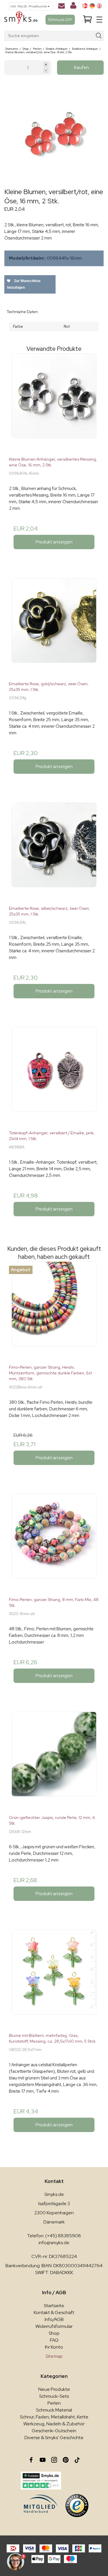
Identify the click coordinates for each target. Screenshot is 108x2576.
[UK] (99, 6)
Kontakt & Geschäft (54, 2312)
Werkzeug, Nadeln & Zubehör (54, 2424)
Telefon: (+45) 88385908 (54, 2236)
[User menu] (73, 7)
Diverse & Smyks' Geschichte (54, 2438)
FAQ (54, 2340)
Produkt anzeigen (54, 542)
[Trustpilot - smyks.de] (41, 2481)
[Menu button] (99, 20)
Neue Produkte (54, 2389)
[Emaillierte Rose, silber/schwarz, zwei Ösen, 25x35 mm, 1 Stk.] (54, 852)
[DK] (85, 6)
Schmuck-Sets (54, 2396)
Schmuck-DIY (60, 20)
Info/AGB (54, 2319)
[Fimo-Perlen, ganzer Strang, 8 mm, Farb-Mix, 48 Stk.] (54, 1543)
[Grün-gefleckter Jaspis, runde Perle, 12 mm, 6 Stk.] (54, 1761)
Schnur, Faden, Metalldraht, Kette (54, 2417)
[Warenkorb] (88, 20)
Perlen (54, 2403)
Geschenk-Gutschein (54, 2431)
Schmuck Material (54, 2410)
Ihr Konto (54, 2347)
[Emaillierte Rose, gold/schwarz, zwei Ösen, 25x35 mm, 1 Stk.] (54, 627)
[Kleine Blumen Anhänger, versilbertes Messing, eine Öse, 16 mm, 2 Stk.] (54, 403)
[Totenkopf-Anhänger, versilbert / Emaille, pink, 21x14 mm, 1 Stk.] (54, 1076)
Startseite (54, 2306)
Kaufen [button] (82, 67)
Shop (54, 2333)
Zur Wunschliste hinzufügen (24, 284)
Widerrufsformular (54, 2326)
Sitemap (54, 2356)
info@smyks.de (54, 2243)
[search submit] (99, 36)
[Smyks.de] (21, 20)
